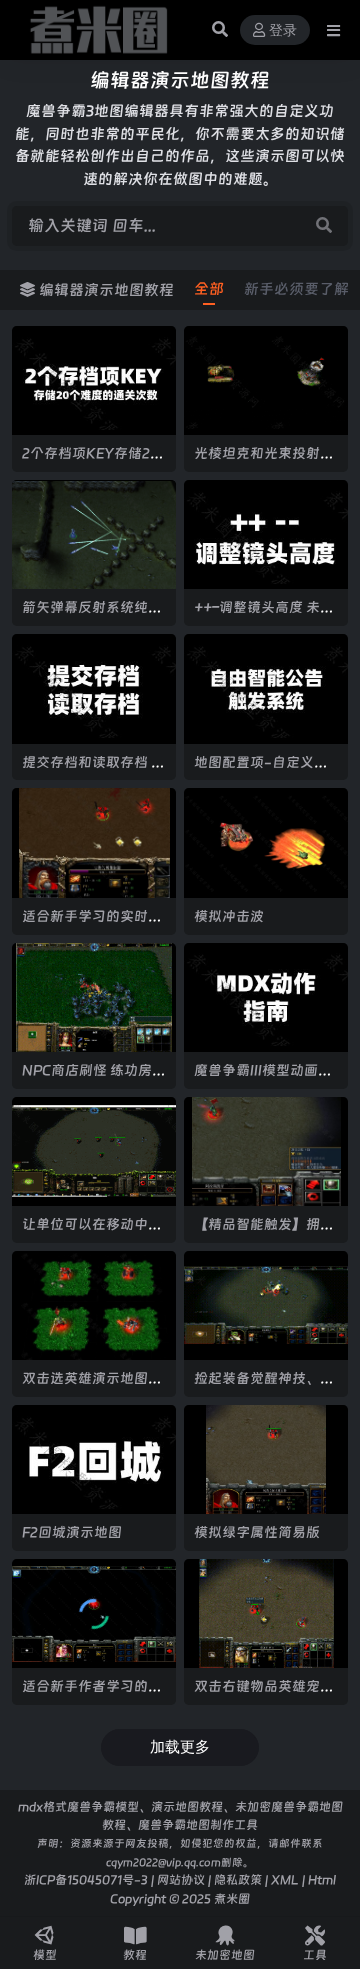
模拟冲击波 (229, 916)
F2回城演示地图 (72, 1532)
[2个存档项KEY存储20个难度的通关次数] (94, 380)
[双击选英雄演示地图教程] (94, 1305)
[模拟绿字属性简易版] (266, 1459)
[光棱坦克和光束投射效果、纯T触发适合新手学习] (266, 380)
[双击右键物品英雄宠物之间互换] (266, 1613)
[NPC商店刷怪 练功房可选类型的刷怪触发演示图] (94, 997)
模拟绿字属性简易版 (257, 1532)
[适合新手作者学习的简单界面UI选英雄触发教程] (94, 1613)
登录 (283, 30)
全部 (209, 289)
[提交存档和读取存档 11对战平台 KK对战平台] (94, 688)
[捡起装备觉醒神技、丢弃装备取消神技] (266, 1305)
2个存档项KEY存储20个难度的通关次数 (90, 461)
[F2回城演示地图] (94, 1459)
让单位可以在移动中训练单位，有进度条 (92, 1232)
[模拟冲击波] (266, 842)
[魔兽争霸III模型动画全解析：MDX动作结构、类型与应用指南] (266, 997)
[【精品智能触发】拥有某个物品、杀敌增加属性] (266, 1151)
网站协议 (181, 1879)
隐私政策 (238, 1879)
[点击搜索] (324, 226)
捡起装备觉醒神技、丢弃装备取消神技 (264, 1386)
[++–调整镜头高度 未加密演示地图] (266, 534)
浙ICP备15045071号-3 (86, 1879)
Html (322, 1879)
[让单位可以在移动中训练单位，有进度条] (94, 1151)
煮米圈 (232, 1898)
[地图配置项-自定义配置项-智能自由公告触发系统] (266, 688)
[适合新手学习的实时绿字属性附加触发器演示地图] (94, 842)
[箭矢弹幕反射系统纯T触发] (94, 534)
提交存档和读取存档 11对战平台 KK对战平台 (92, 770)
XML (285, 1879)
